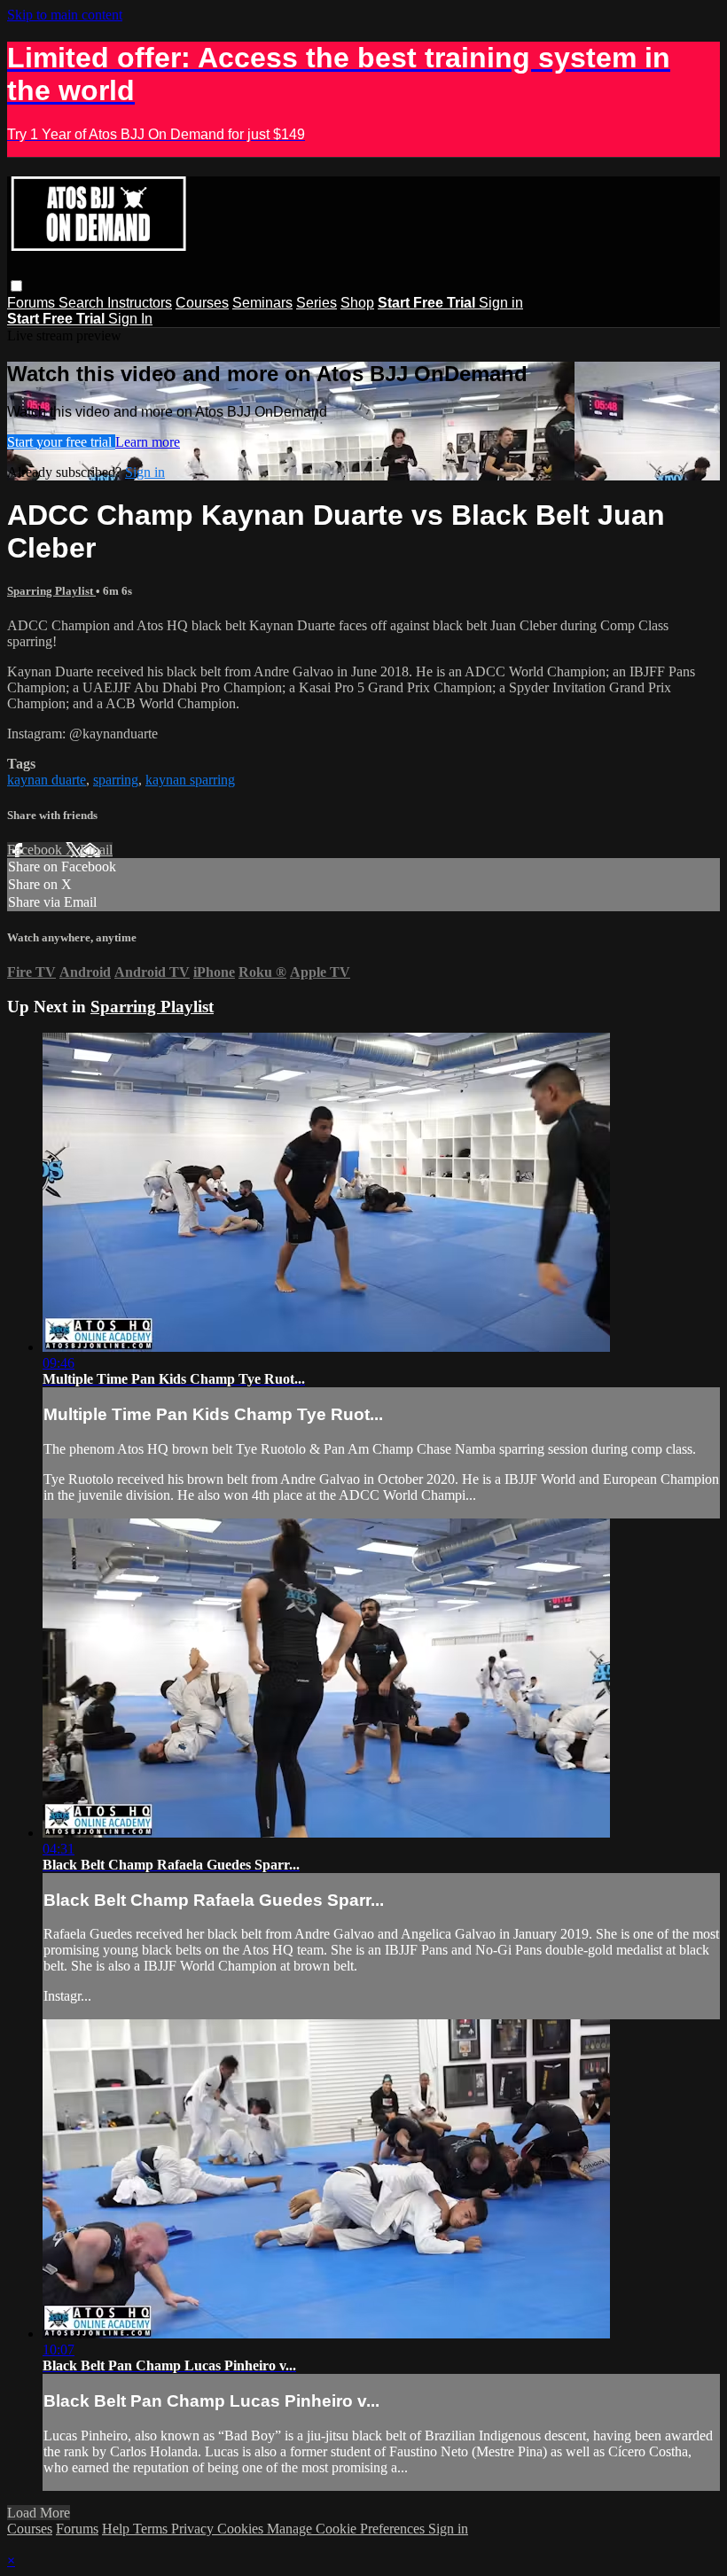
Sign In (130, 319)
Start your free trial (61, 442)
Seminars (262, 303)
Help (117, 2529)
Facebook (36, 850)
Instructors (140, 303)
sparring (116, 780)
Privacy (194, 2529)
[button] (16, 286)
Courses (202, 303)
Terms (152, 2529)
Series (317, 303)
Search (83, 303)
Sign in (501, 303)
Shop (357, 303)
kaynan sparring (190, 780)
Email (96, 850)
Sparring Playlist (51, 591)
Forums (33, 303)
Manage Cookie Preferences (348, 2529)
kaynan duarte (47, 780)
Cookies (242, 2529)
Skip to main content (65, 15)
